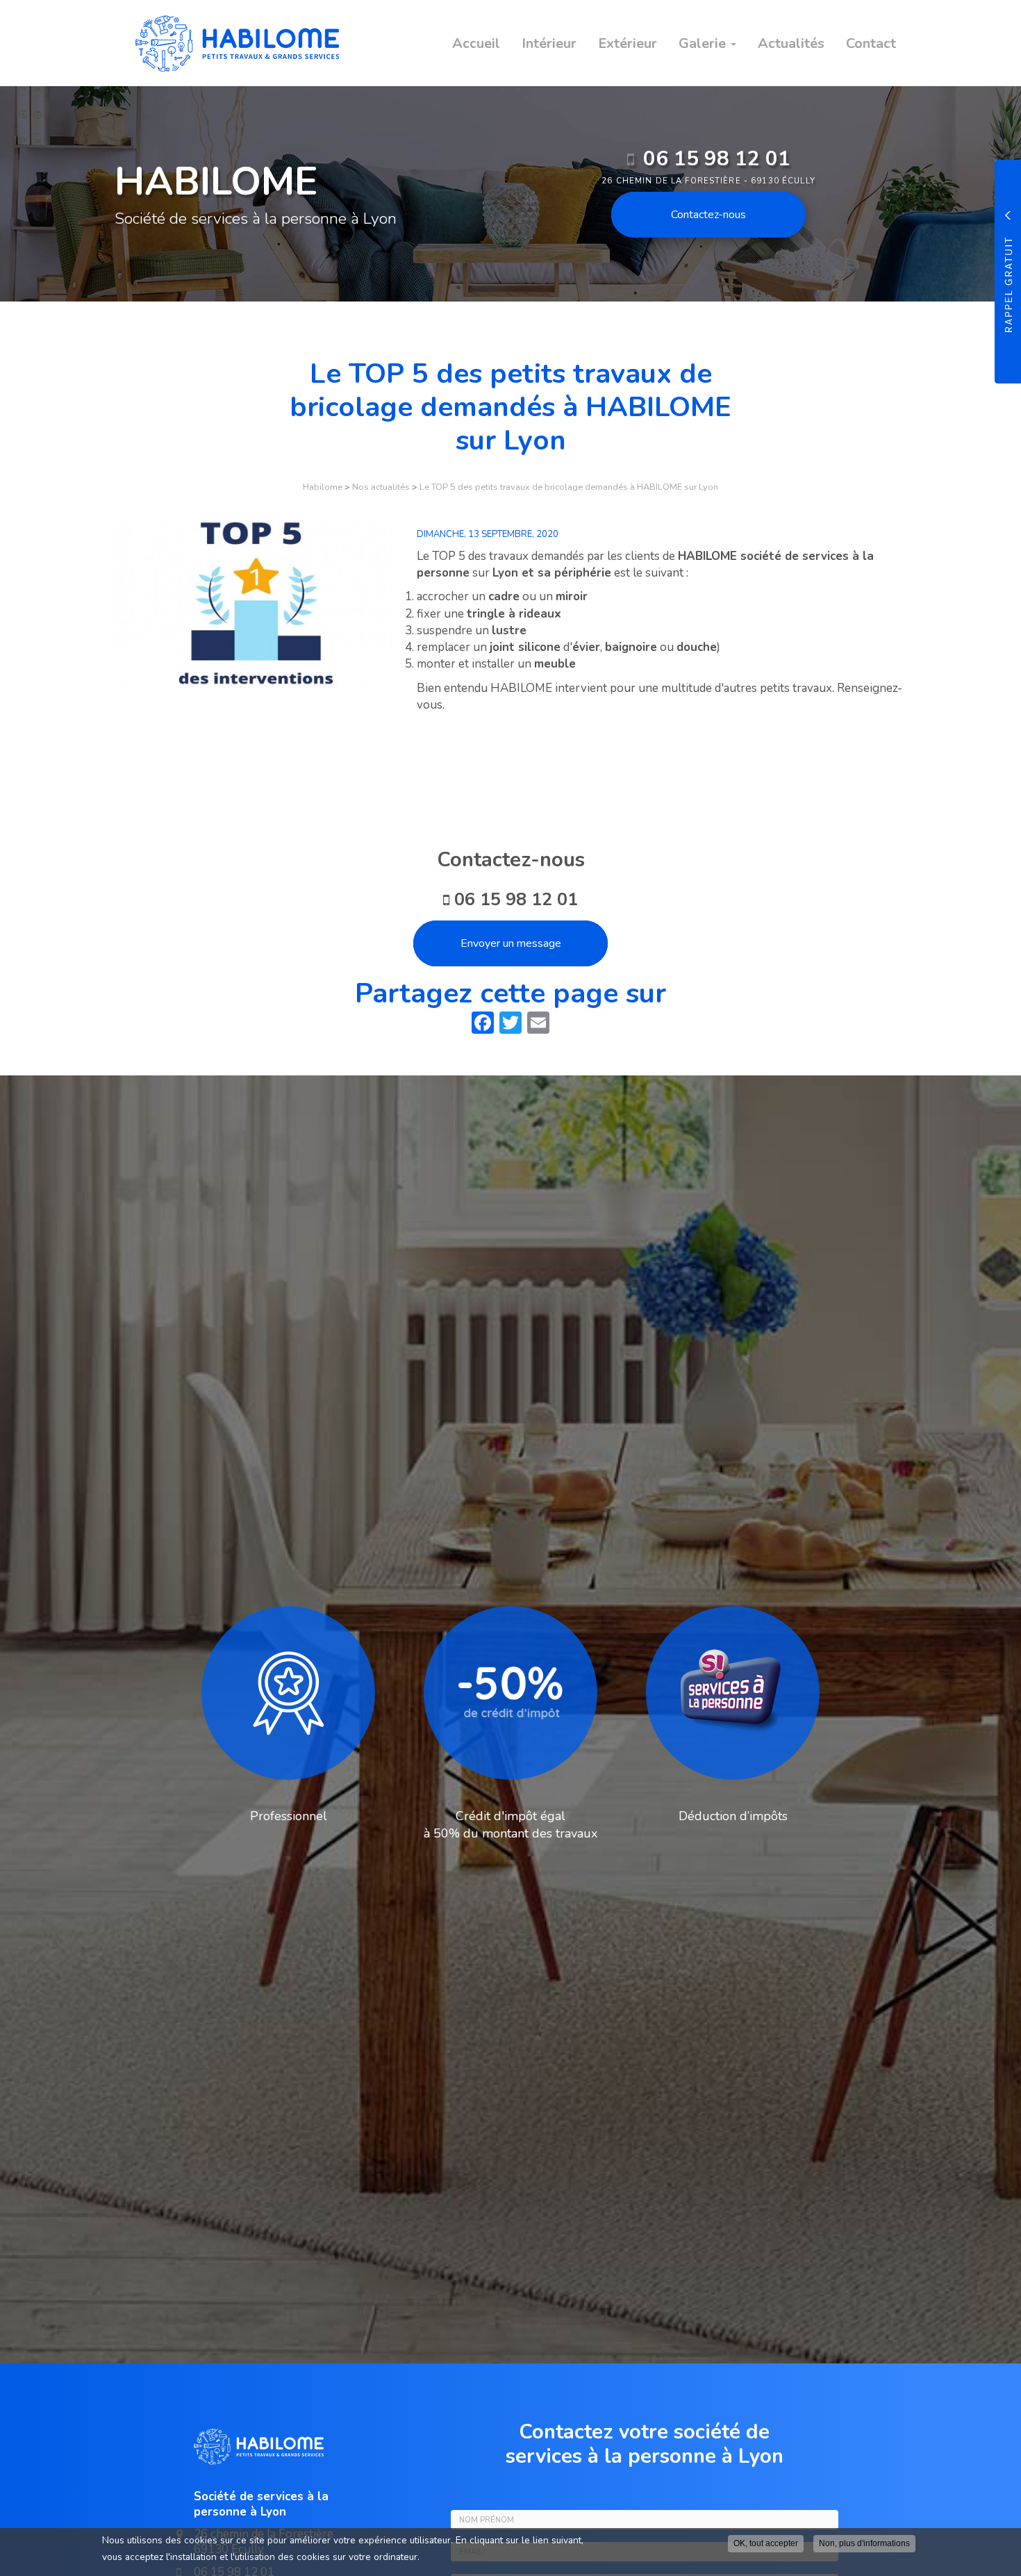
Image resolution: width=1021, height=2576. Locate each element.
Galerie (704, 43)
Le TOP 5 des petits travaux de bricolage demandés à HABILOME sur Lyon (569, 487)
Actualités (791, 43)
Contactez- (708, 215)
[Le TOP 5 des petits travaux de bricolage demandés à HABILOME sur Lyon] (254, 603)
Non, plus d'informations (864, 2543)
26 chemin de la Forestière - (708, 181)
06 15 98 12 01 (717, 159)
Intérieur (549, 43)
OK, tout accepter (766, 2543)
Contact (871, 43)
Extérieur (628, 43)
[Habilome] (227, 43)
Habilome (323, 487)
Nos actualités (381, 487)
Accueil (476, 43)
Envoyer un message (511, 943)
